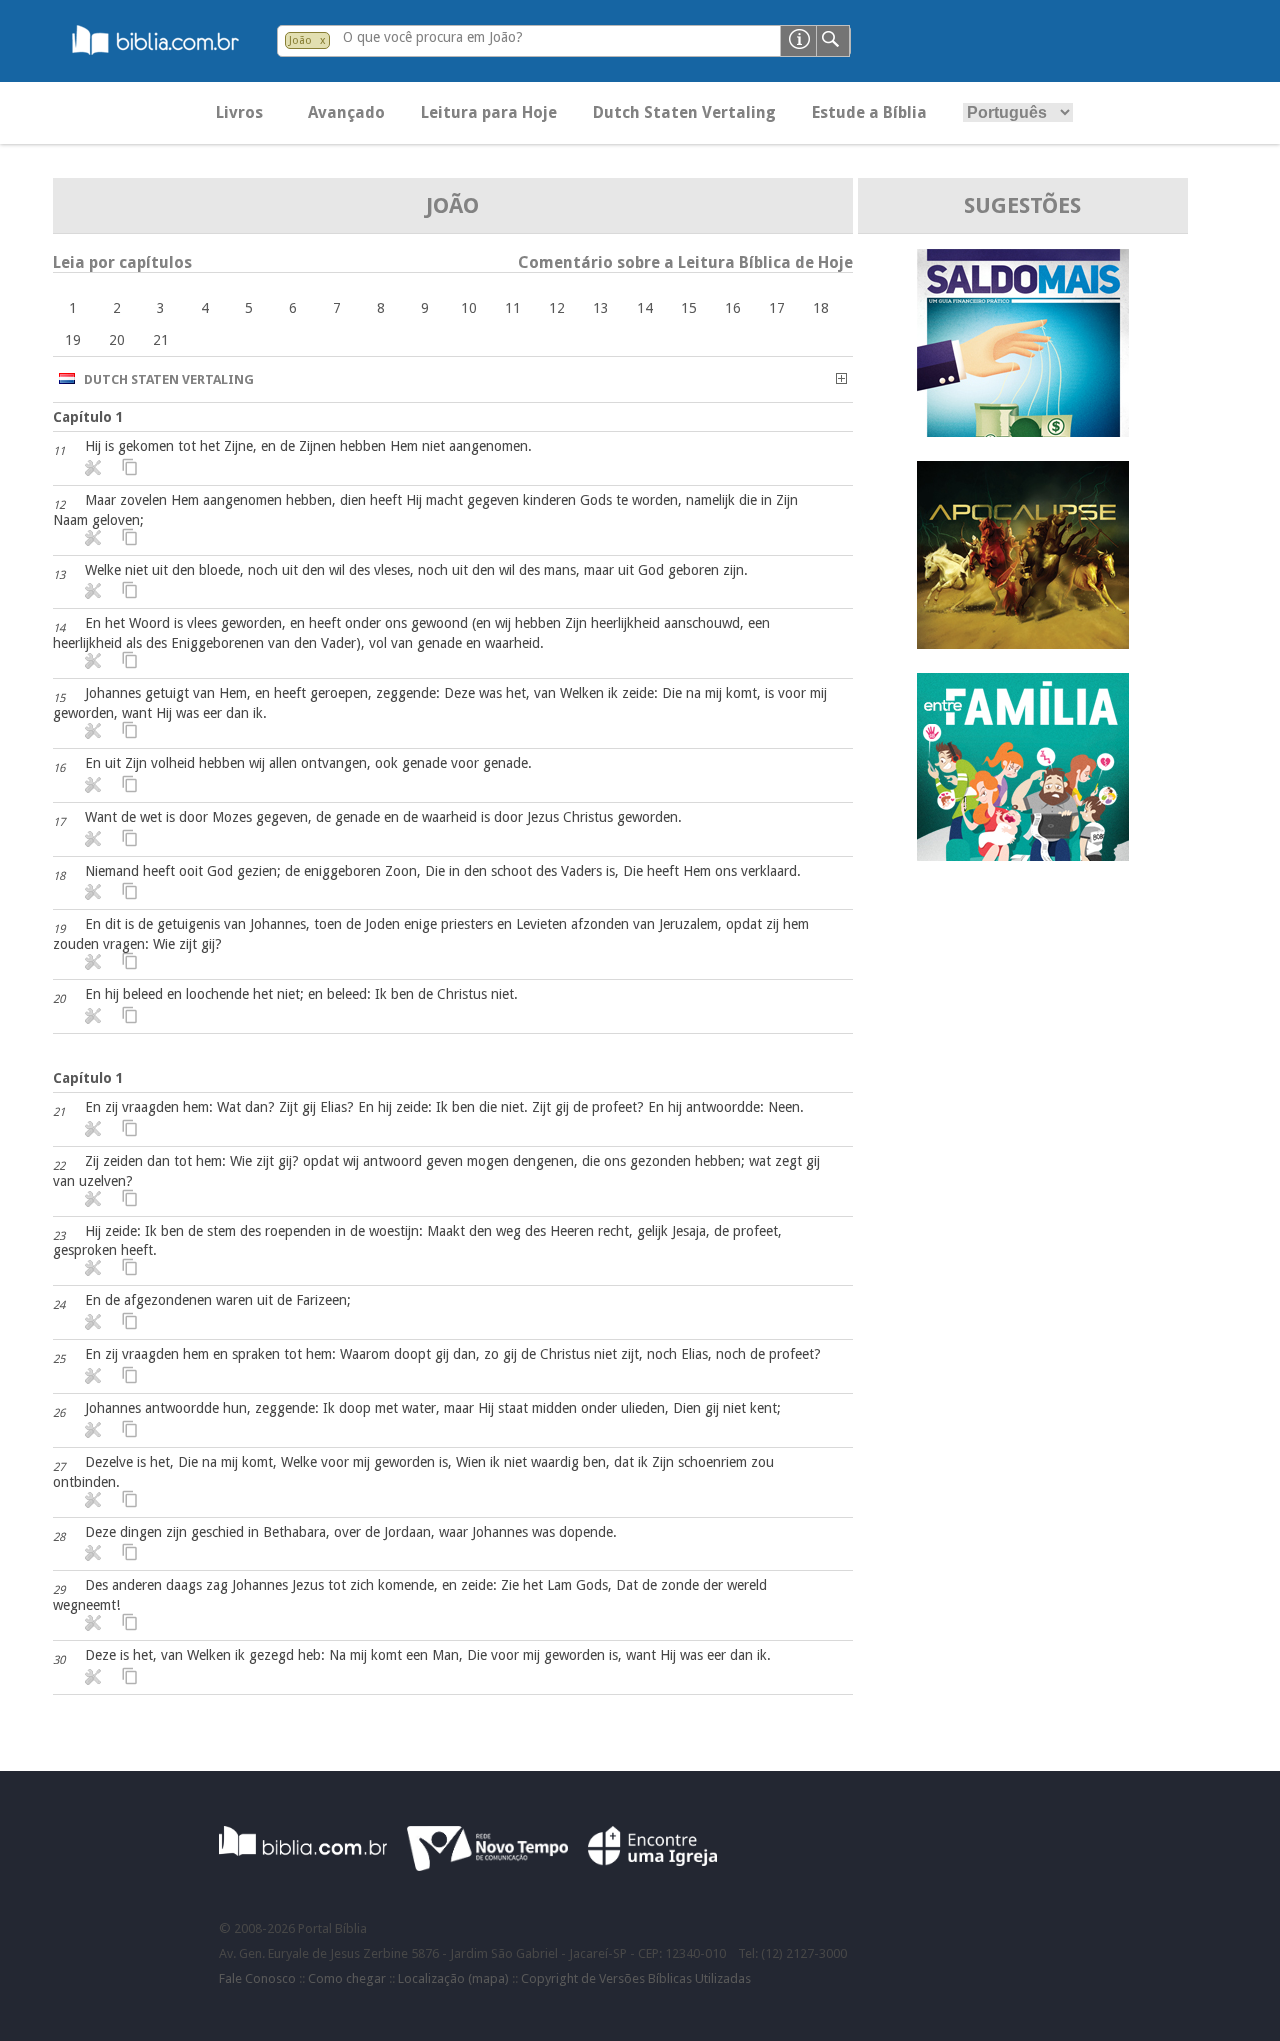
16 (733, 308)
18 (821, 308)
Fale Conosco (257, 1978)
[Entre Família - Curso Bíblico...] (1023, 855)
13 (601, 308)
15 (689, 308)
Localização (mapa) (453, 1978)
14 (645, 308)
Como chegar (347, 1978)
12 (557, 308)
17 (777, 308)
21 (161, 340)
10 (469, 308)
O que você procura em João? (433, 37)
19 (73, 340)
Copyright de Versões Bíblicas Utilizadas (636, 1978)
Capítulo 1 (88, 417)
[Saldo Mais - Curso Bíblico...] (1023, 431)
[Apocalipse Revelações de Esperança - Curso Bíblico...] (1023, 643)
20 (117, 340)
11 (513, 308)
